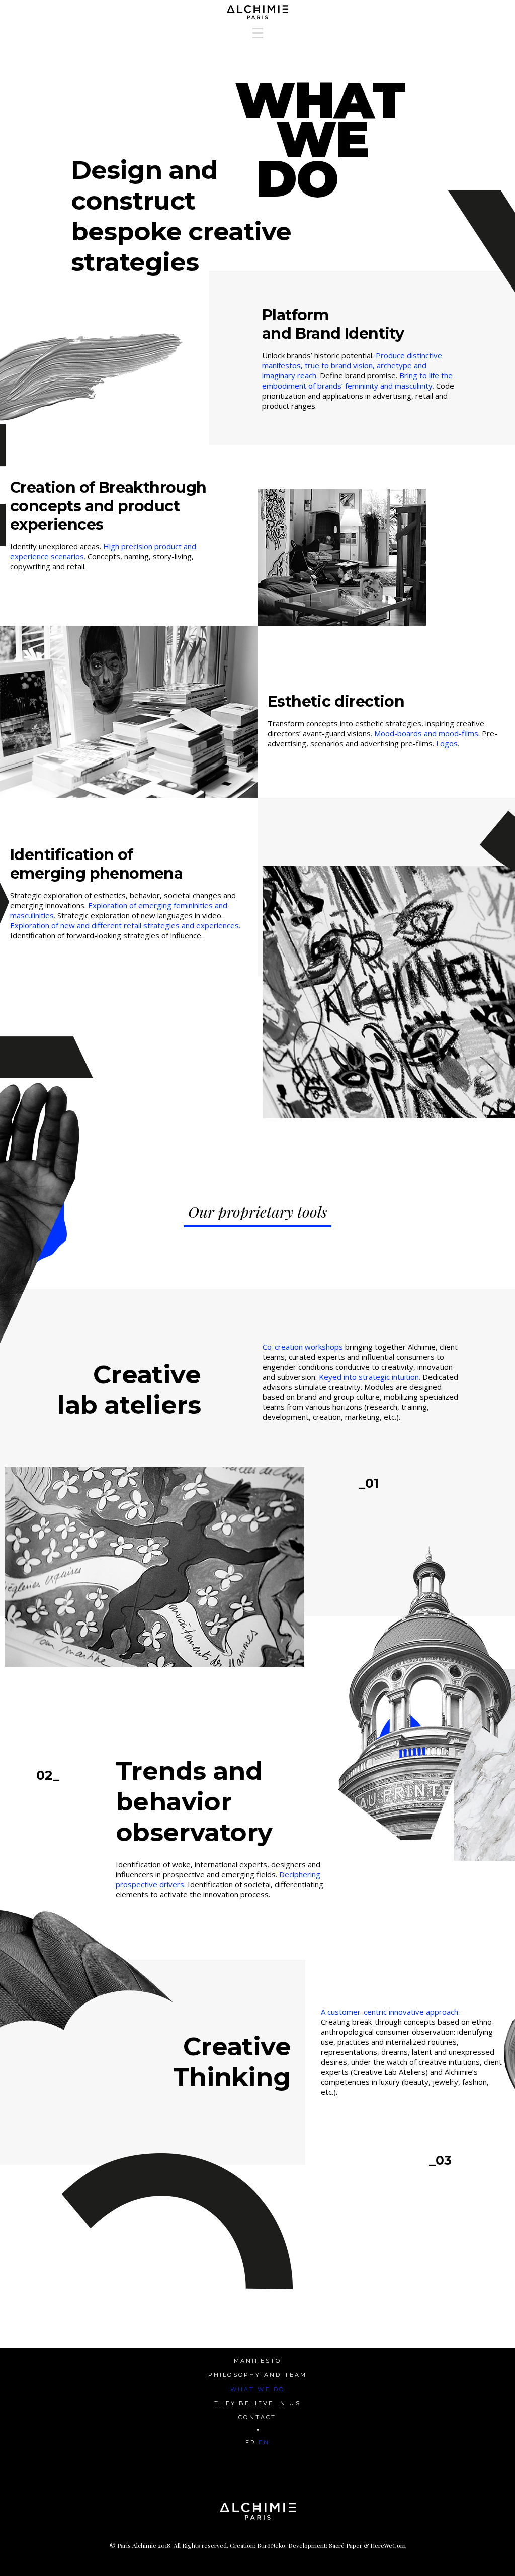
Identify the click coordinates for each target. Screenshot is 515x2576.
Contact (257, 2417)
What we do (258, 2389)
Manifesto (258, 2361)
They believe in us (257, 2403)
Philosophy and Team (258, 2375)
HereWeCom (388, 2545)
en (264, 2442)
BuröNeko (271, 2545)
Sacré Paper (346, 2545)
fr (251, 2442)
